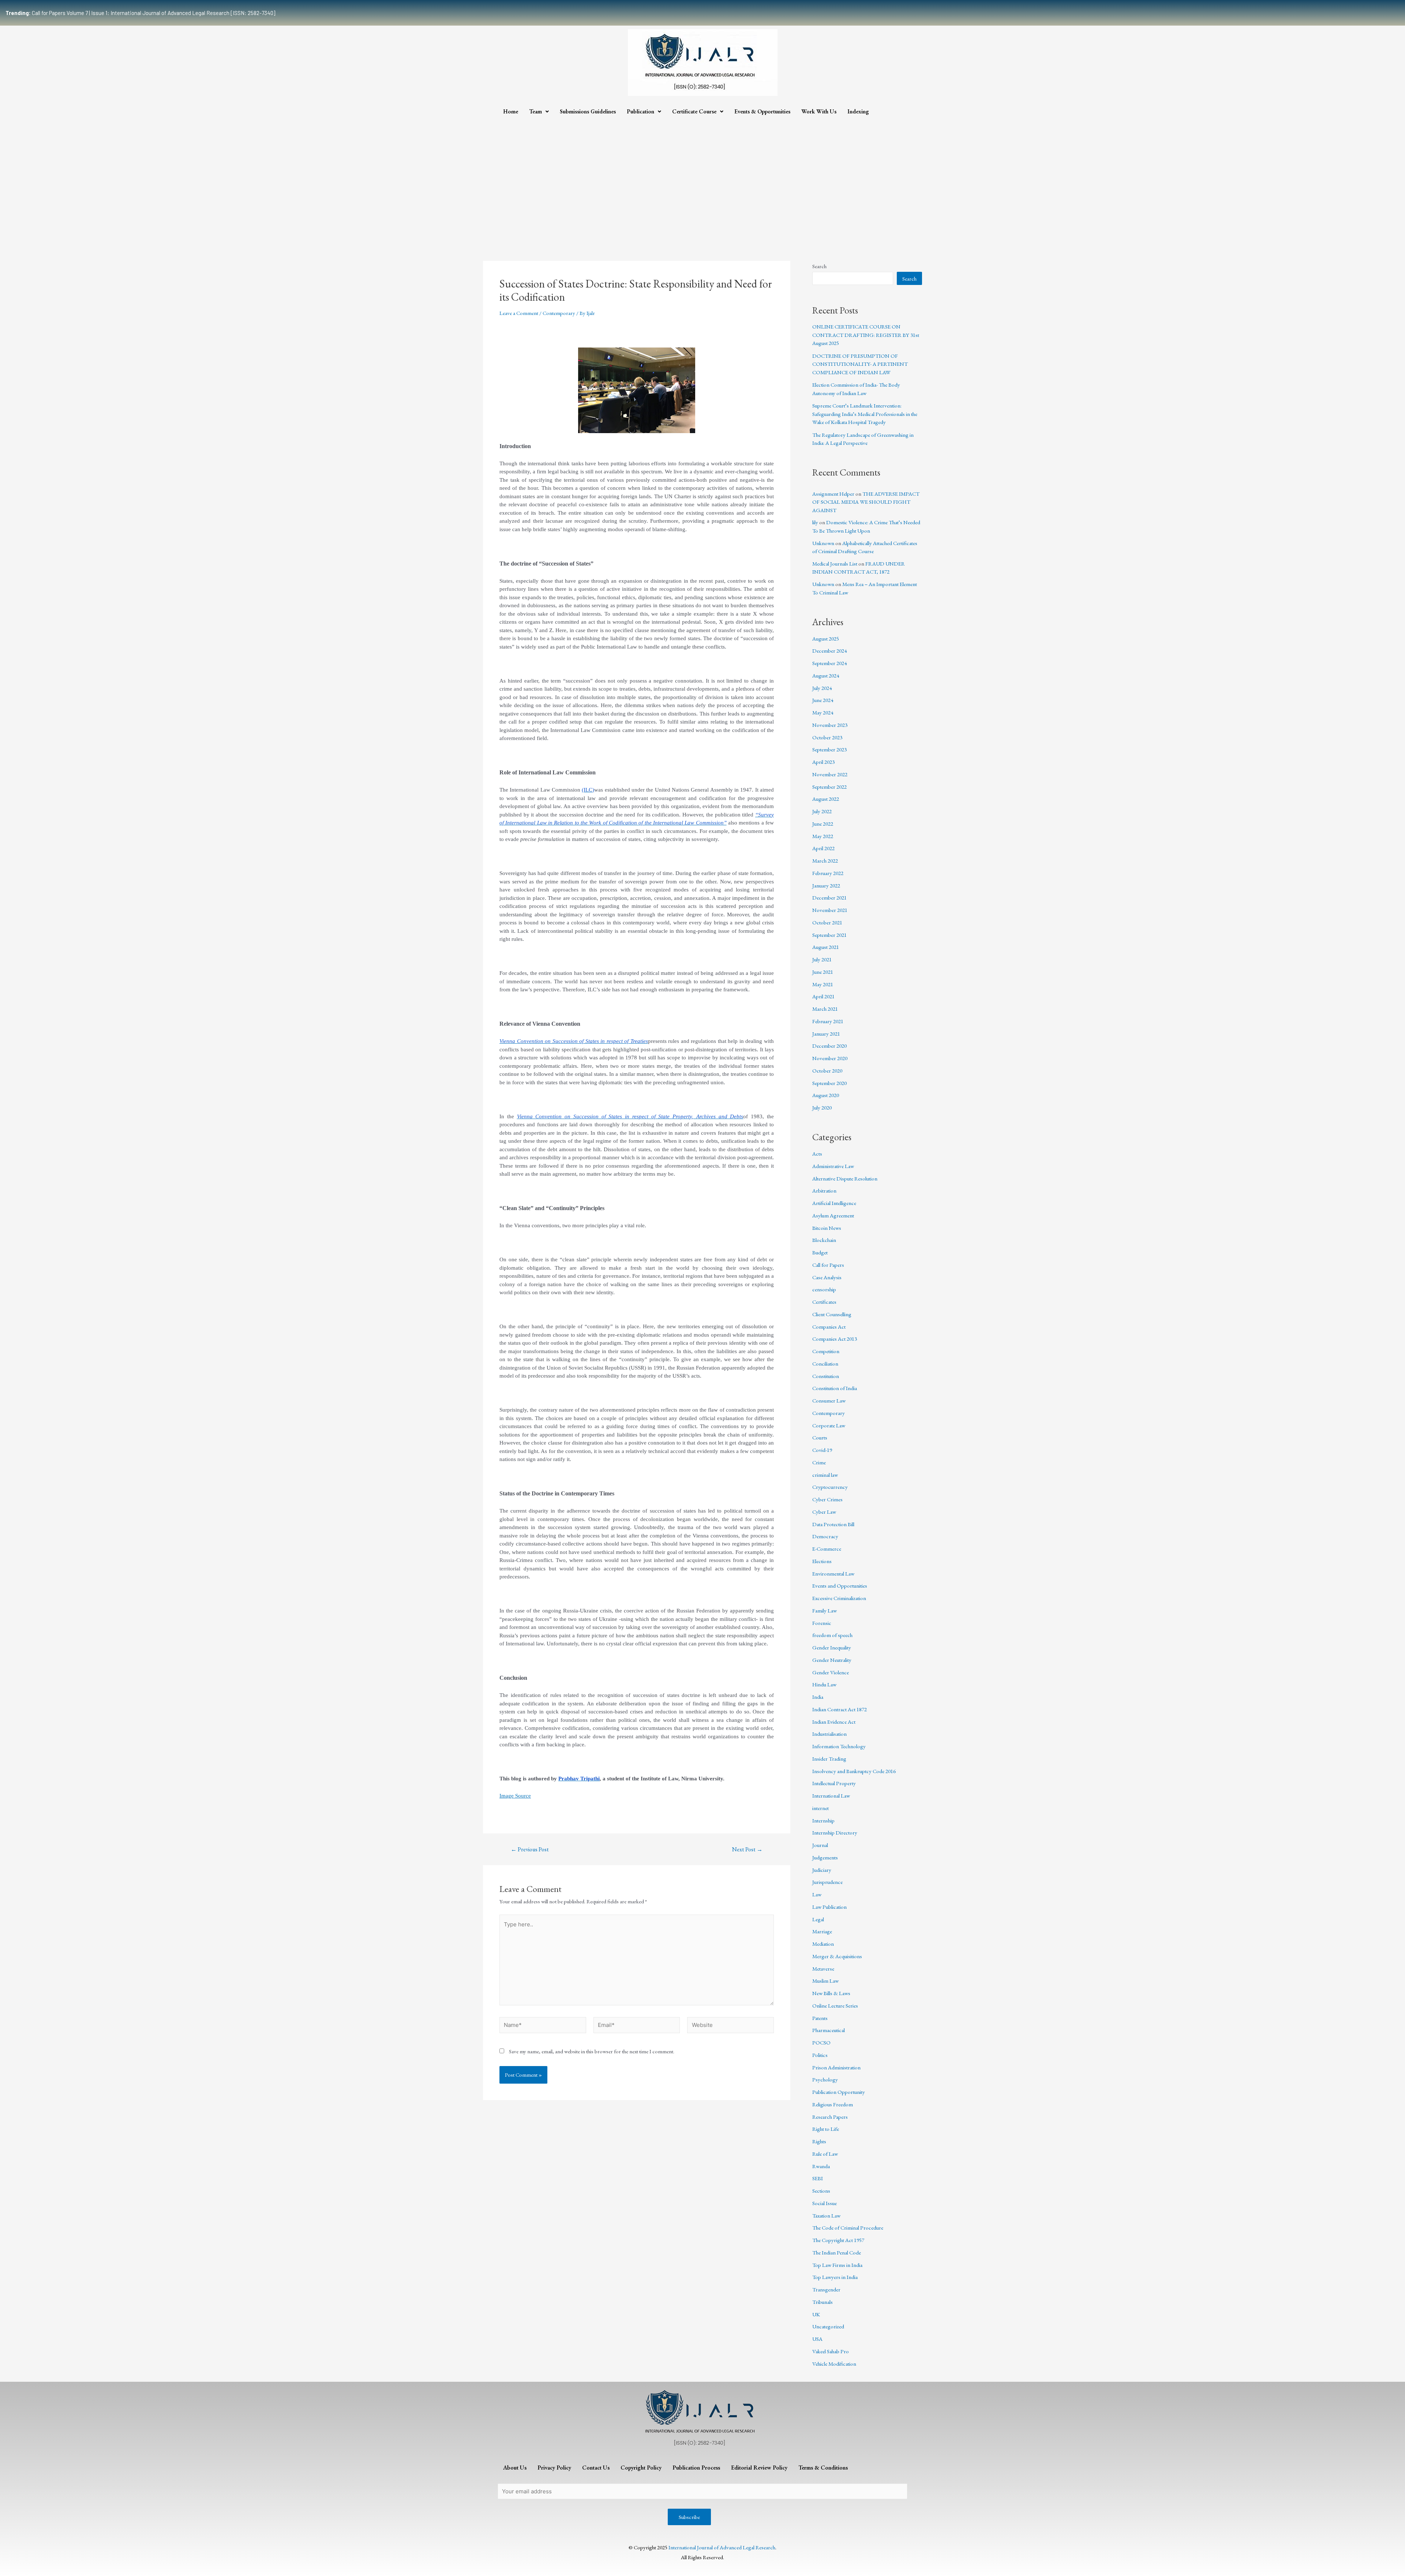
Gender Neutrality (832, 1660)
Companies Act (829, 1327)
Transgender (826, 2289)
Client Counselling (832, 1314)
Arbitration (824, 1191)
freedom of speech (832, 1635)
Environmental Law (833, 1574)
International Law (831, 1796)
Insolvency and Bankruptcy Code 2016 (854, 1771)
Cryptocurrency (830, 1487)
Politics (820, 2055)
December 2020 (829, 1046)
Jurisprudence (827, 1882)
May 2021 (823, 984)
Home (511, 111)
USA (817, 2339)
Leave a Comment (519, 313)
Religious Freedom (833, 2104)
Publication (640, 111)
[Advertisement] (702, 175)
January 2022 (826, 885)
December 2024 (829, 651)
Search (819, 266)
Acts (817, 1154)
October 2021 (827, 922)
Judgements (825, 1857)
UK (816, 2314)
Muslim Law (825, 1981)
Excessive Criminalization (839, 1598)
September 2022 (829, 787)
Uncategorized (828, 2326)
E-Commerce (827, 1549)
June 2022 (823, 824)
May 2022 (823, 836)
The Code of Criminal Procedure (848, 2228)
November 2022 (830, 774)
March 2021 (825, 1009)
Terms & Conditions (823, 2468)
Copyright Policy (641, 2468)
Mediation (823, 1944)
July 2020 (822, 1107)
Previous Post (530, 1850)
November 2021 (830, 910)
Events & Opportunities (762, 111)
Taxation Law (826, 2215)
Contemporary (559, 313)
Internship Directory (835, 1833)
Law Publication (829, 1907)
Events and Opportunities (840, 1586)
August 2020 (826, 1095)
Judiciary (822, 1870)
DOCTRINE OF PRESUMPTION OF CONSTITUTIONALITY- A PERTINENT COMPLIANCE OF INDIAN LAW (860, 364)
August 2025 (826, 639)
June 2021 (823, 972)
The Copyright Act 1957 (838, 2240)
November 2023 (830, 725)
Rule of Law (825, 2154)
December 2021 (829, 898)
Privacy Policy (554, 2468)
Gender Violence (831, 1672)
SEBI (818, 2178)
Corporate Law (829, 1425)
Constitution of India (835, 1388)
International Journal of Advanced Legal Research (722, 2547)
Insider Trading (829, 1759)
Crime (819, 1462)
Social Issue (825, 2203)
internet (820, 1808)
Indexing (858, 111)
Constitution (826, 1376)
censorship (824, 1289)
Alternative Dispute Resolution (845, 1178)
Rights (819, 2141)
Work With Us (819, 111)
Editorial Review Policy (759, 2468)
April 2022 (823, 848)
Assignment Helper (833, 494)
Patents (820, 2018)
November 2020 (830, 1058)
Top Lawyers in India (835, 2277)
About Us (515, 2468)
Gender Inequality (832, 1647)
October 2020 (827, 1071)
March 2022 (825, 861)
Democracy (825, 1536)
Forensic (822, 1623)
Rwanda (821, 2166)
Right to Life (826, 2129)
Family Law (825, 1610)
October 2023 (827, 737)
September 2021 (829, 935)
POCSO (821, 2042)
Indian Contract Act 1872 (840, 1709)
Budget (820, 1252)
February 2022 (828, 873)
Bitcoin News (827, 1228)
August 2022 (826, 799)
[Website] (730, 2026)
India (818, 1697)
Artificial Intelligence (834, 1203)
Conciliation (825, 1364)
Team (535, 111)
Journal (820, 1845)
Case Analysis (827, 1277)
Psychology (825, 2079)
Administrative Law (833, 1166)
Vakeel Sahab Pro (831, 2351)
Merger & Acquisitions (837, 1956)
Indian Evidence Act (834, 1722)
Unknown (823, 543)
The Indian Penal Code (837, 2252)
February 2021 (828, 1021)
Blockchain (824, 1240)
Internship (823, 1820)
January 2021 (826, 1034)
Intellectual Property (834, 1783)
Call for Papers (828, 1265)
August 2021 (826, 947)
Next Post (747, 1850)
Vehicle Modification (834, 2364)
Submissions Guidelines (588, 111)
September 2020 (829, 1083)
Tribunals (823, 2302)
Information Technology (839, 1746)
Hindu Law (824, 1684)
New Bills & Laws (831, 1993)
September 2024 (829, 663)
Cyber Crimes (827, 1499)
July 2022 (822, 811)
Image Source (515, 1796)
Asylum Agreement (833, 1215)
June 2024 (823, 700)
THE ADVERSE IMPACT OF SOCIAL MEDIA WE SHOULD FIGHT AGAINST (866, 502)
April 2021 (823, 996)
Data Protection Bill (833, 1524)
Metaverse (823, 1969)
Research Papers (830, 2117)
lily (815, 522)
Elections (822, 1561)
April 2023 (823, 762)
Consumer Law (829, 1400)
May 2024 (823, 712)
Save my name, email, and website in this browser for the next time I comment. (592, 2051)
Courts (820, 1437)
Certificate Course (694, 111)
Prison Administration (836, 2067)
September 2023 (829, 749)
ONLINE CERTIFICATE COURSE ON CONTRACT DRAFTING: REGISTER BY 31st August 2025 (866, 335)
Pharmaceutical (829, 2030)
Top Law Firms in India (837, 2265)
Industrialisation (829, 1734)
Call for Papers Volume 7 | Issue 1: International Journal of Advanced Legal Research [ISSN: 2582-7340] (140, 13)
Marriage (822, 1931)
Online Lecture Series (835, 2006)
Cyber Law (824, 1512)
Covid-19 (822, 1450)
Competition (826, 1351)
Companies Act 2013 (835, 1339)
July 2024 (822, 688)
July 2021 (822, 959)
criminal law (825, 1475)
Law (817, 1894)
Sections (821, 2191)
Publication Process (696, 2468)
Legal (818, 1919)
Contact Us (596, 2468)
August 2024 (826, 675)
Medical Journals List (835, 564)
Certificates (824, 1302)
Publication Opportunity (839, 2092)
